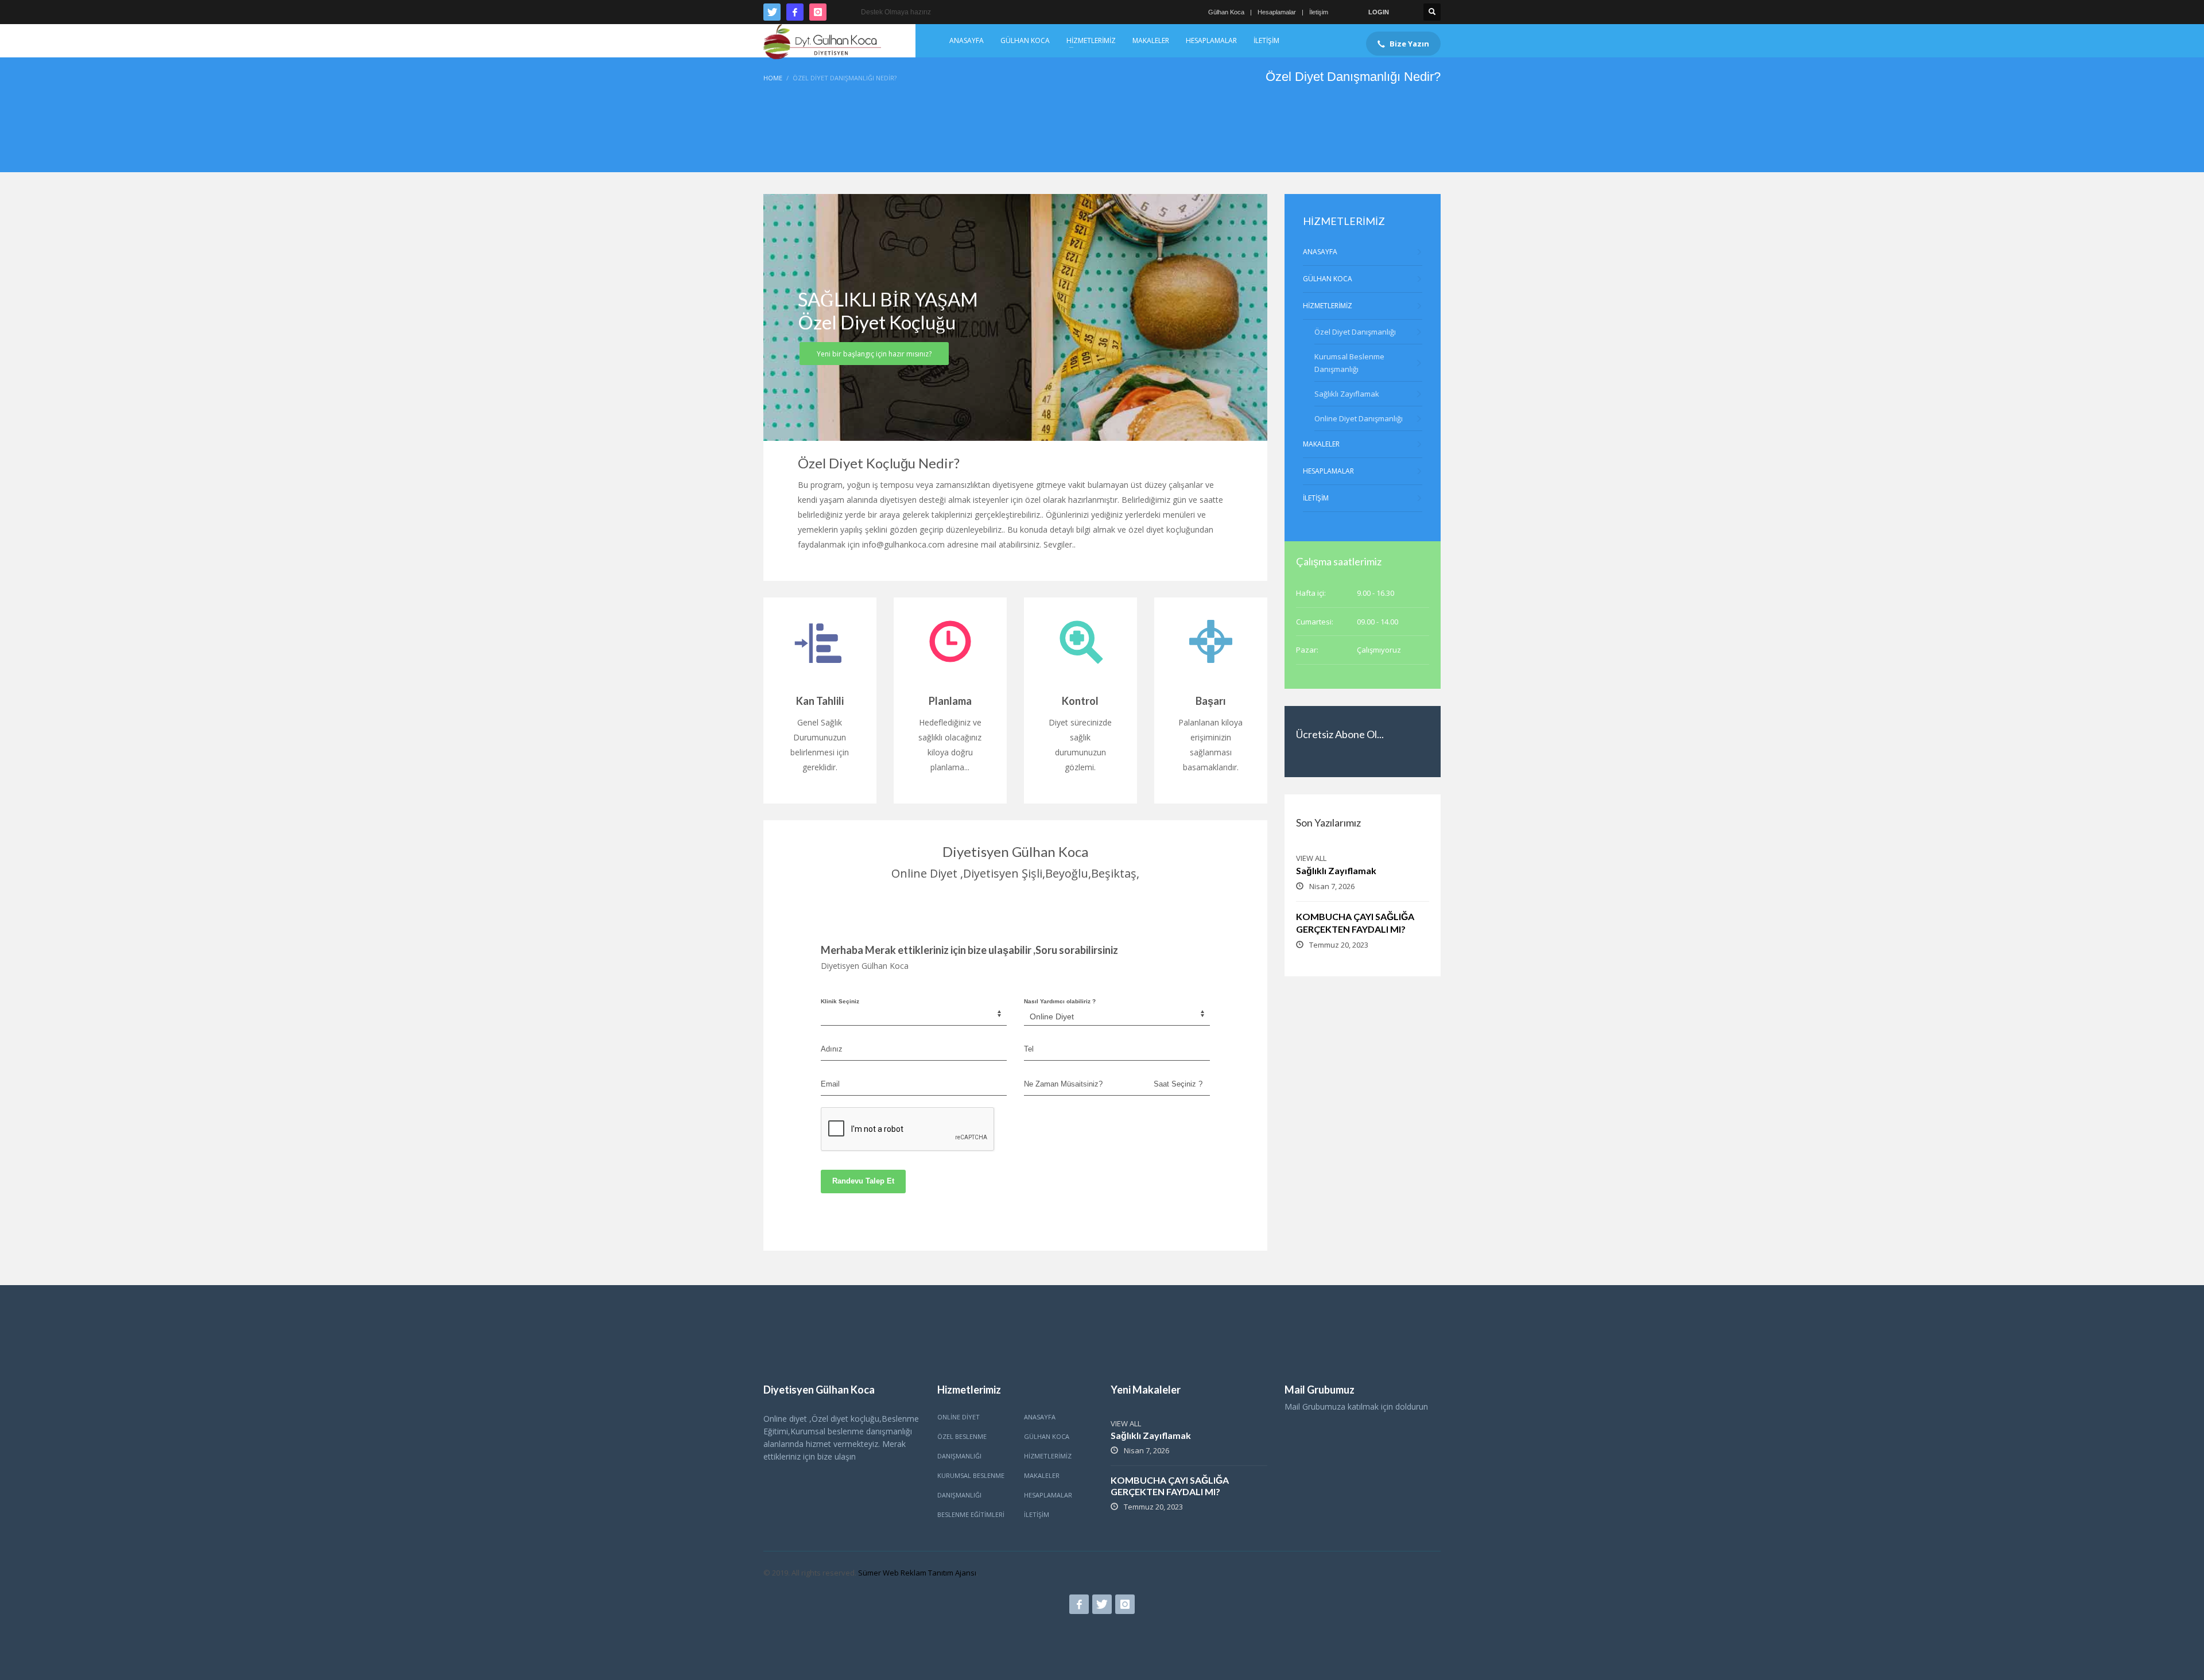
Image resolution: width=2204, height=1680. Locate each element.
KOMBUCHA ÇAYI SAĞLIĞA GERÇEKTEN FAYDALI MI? (1170, 1486)
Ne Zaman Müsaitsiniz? (1063, 1084)
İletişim (1319, 12)
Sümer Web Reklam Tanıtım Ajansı (917, 1573)
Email (830, 1084)
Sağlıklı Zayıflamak (1336, 870)
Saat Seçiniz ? (1178, 1084)
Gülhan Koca (1226, 12)
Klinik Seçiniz (840, 1001)
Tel (1029, 1049)
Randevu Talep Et (863, 1181)
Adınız (832, 1049)
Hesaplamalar (1277, 12)
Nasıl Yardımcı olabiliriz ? (1060, 1001)
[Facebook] (795, 12)
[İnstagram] (818, 12)
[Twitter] (772, 12)
